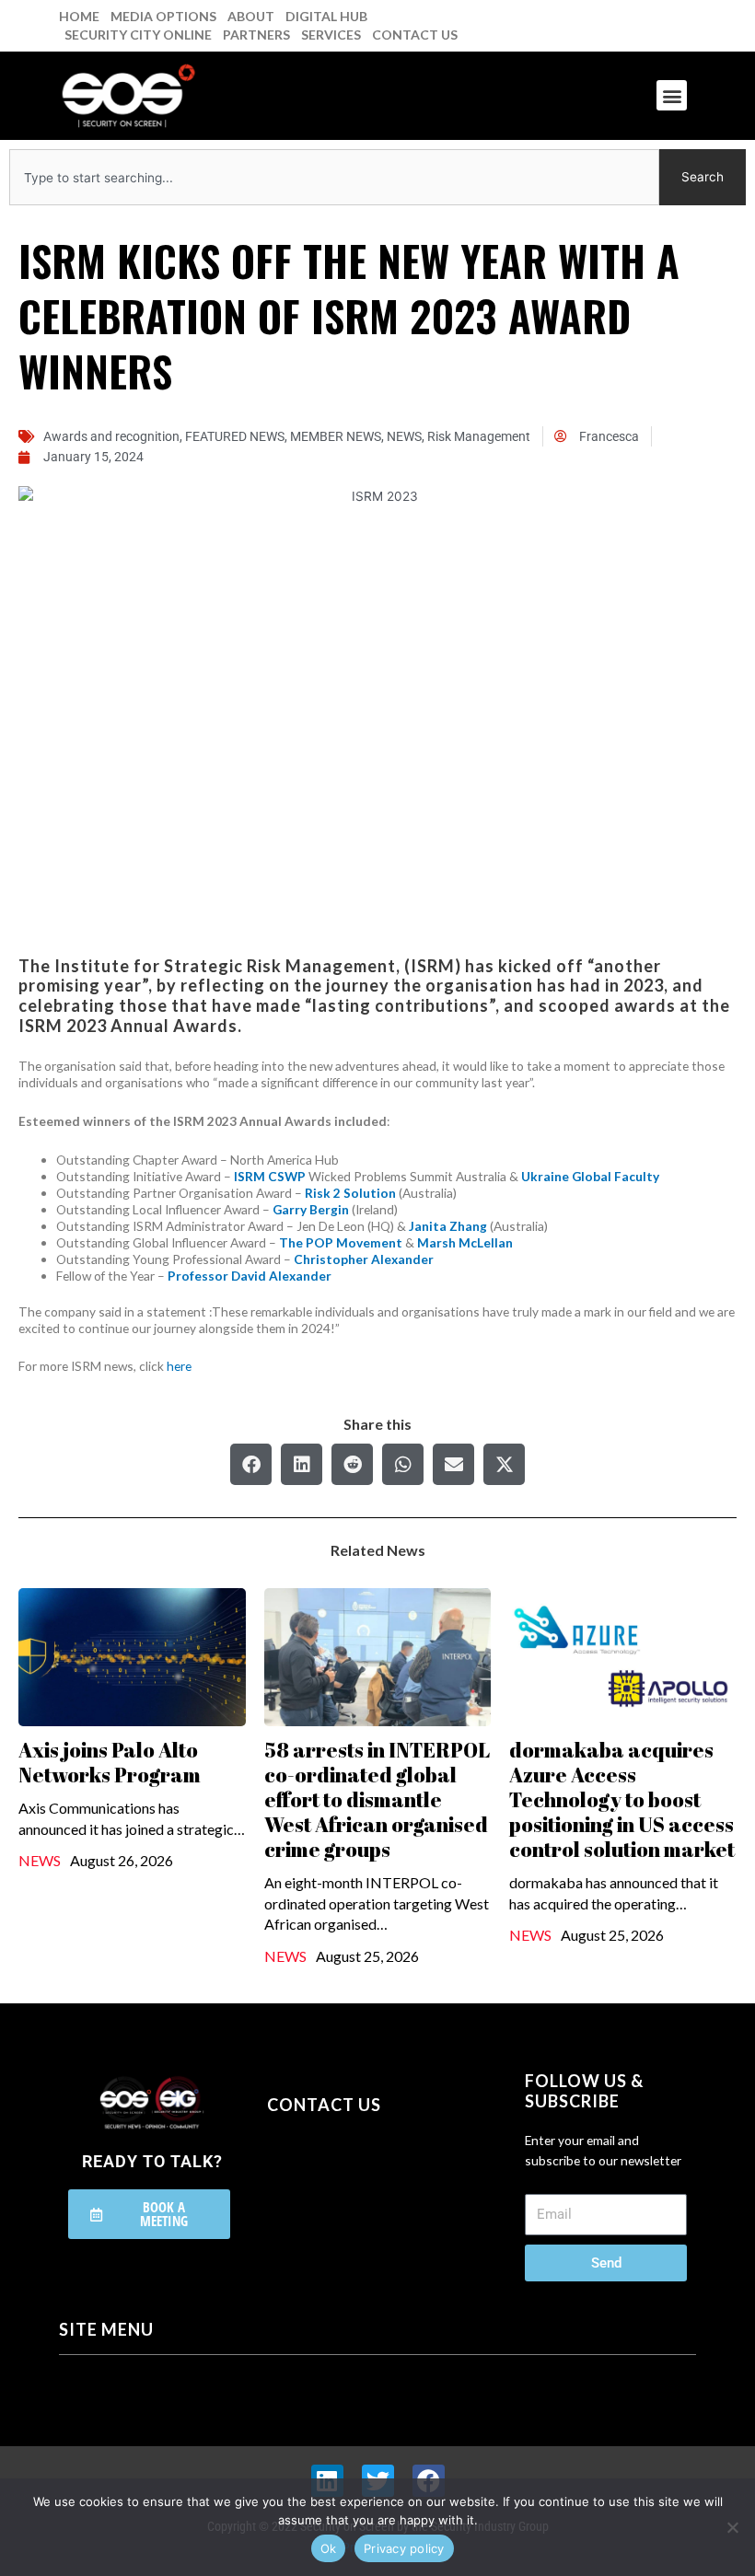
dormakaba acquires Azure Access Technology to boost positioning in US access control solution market (622, 1799)
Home (79, 16)
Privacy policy (404, 2548)
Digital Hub (326, 16)
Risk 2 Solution (350, 1193)
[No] (732, 2527)
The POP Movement (341, 1242)
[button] (672, 95)
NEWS (404, 436)
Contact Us (415, 35)
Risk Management (479, 436)
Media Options (163, 16)
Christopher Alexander (364, 1259)
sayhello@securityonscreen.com (384, 2183)
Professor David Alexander (250, 1276)
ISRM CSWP (270, 1176)
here (179, 1366)
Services (331, 35)
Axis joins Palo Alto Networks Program (110, 1762)
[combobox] (334, 178)
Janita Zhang (448, 1226)
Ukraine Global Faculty (590, 1176)
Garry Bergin (311, 1209)
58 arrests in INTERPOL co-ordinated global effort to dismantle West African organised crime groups (377, 1799)
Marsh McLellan (465, 1242)
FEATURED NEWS (235, 436)
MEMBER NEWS (336, 436)
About (251, 16)
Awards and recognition (111, 436)
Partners (256, 35)
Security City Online (138, 35)
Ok (329, 2548)
